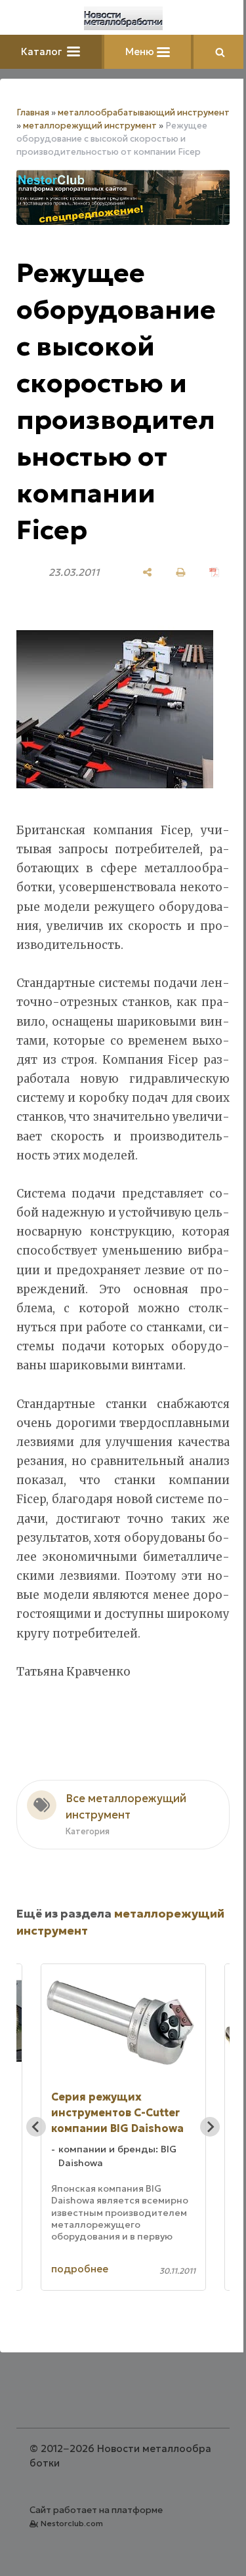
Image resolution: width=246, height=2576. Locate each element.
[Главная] (123, 18)
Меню (141, 51)
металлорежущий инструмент (90, 126)
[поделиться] (147, 572)
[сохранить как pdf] (214, 572)
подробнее (80, 2269)
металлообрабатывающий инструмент (144, 112)
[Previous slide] (36, 2127)
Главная (33, 112)
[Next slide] (210, 2127)
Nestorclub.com (72, 2523)
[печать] (181, 572)
